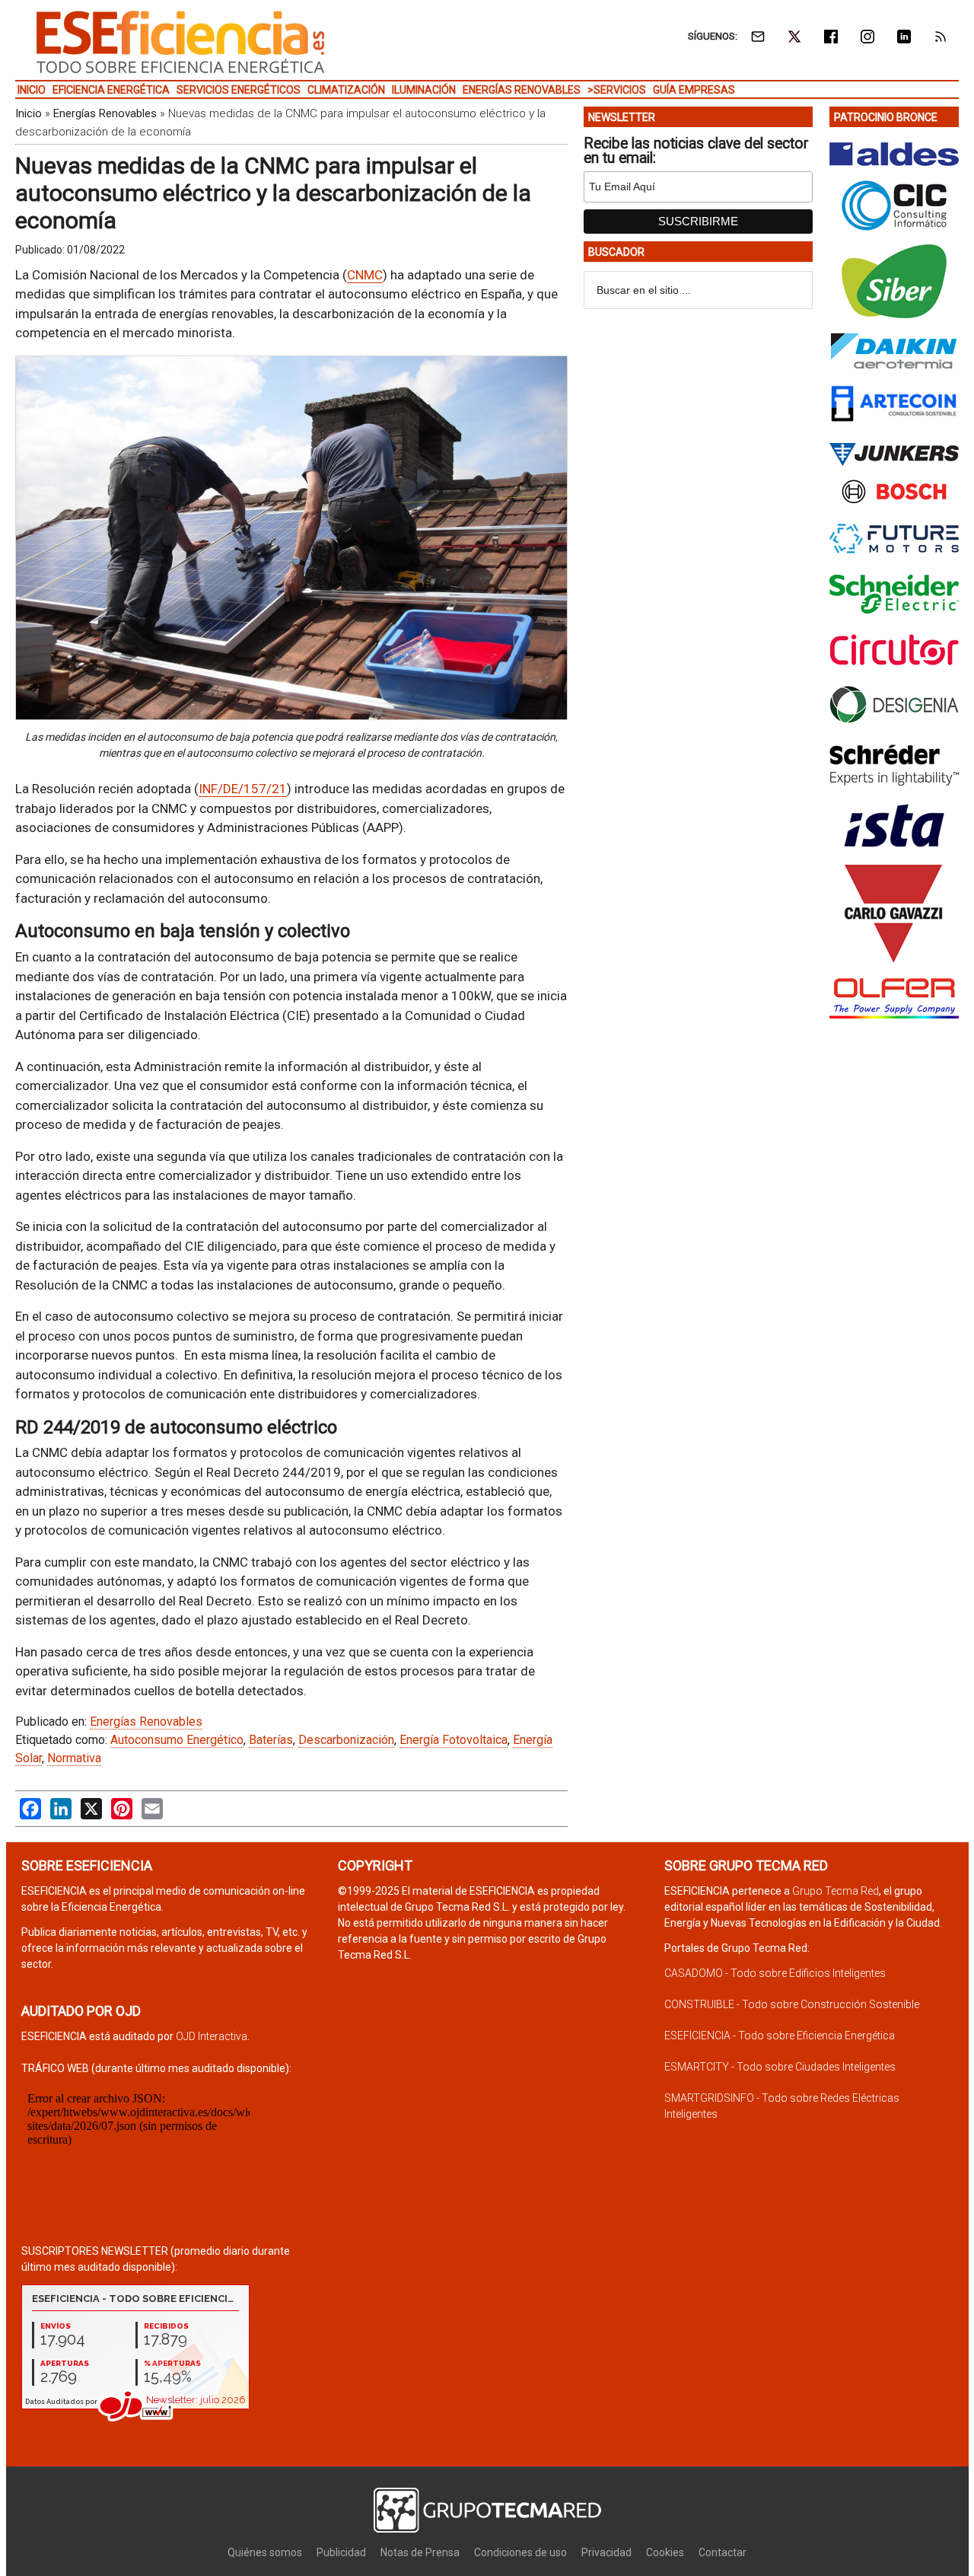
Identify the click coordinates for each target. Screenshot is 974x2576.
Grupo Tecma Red (836, 1891)
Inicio (29, 113)
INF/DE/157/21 (243, 789)
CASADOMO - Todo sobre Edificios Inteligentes (775, 1973)
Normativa (74, 1758)
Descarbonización (346, 1740)
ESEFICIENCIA (180, 42)
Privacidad (606, 2552)
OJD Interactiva (212, 2036)
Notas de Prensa (420, 2552)
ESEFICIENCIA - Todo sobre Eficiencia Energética (780, 2036)
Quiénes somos (265, 2552)
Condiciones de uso (520, 2552)
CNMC (365, 275)
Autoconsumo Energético (177, 1740)
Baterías (271, 1740)
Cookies (665, 2552)
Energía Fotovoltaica (454, 1740)
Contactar (723, 2552)
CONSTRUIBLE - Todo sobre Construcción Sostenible (792, 2004)
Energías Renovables (105, 113)
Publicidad (341, 2552)
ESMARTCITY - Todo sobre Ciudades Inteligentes (780, 2067)
